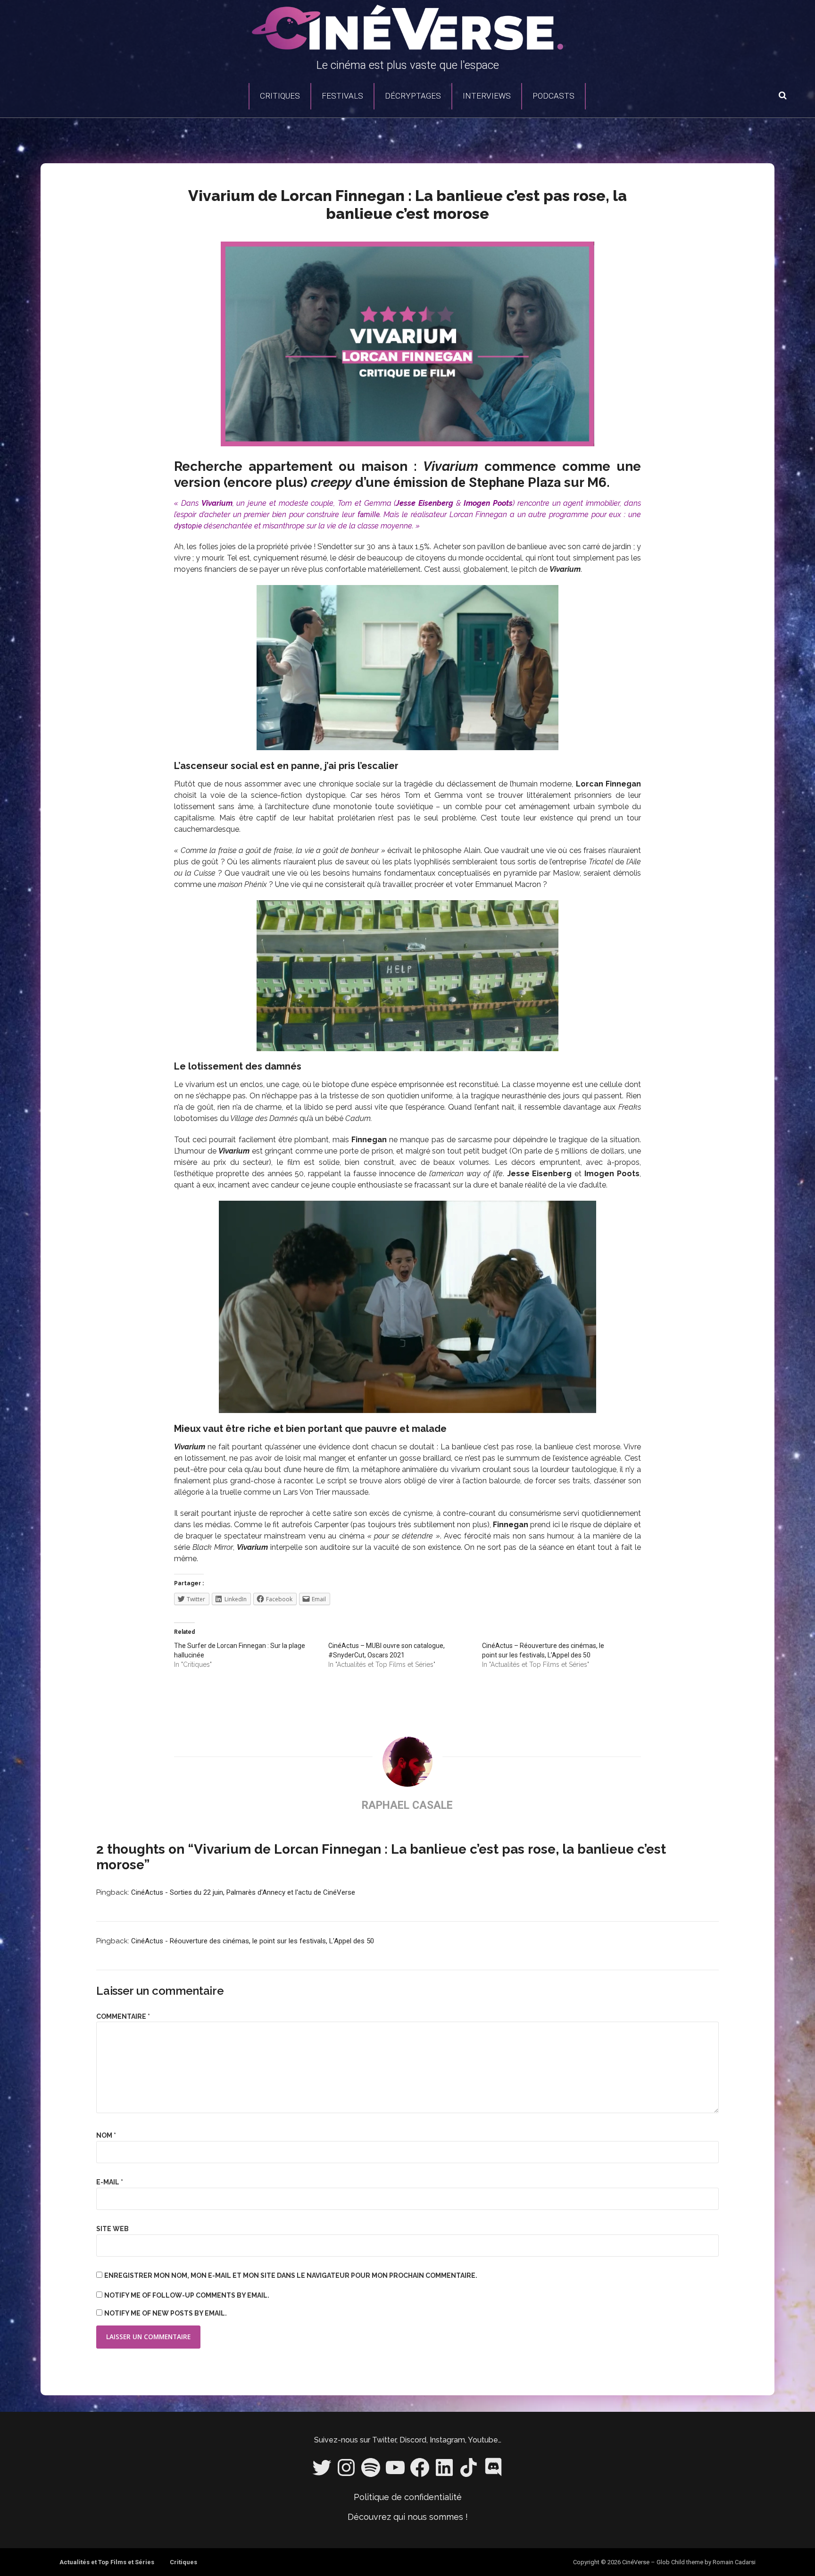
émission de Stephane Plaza (477, 482)
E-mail (110, 2182)
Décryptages (413, 96)
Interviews (487, 96)
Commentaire (123, 2016)
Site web (112, 2229)
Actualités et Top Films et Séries (107, 2562)
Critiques (280, 96)
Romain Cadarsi (734, 2562)
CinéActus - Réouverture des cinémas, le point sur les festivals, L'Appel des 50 (253, 1941)
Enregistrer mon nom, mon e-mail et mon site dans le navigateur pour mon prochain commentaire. (291, 2275)
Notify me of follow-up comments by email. (187, 2295)
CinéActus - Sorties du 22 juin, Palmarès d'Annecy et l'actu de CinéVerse (243, 1892)
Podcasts (553, 96)
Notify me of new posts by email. (166, 2313)
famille (369, 514)
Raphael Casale (407, 1805)
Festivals (342, 96)
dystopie (188, 526)
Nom (106, 2135)
